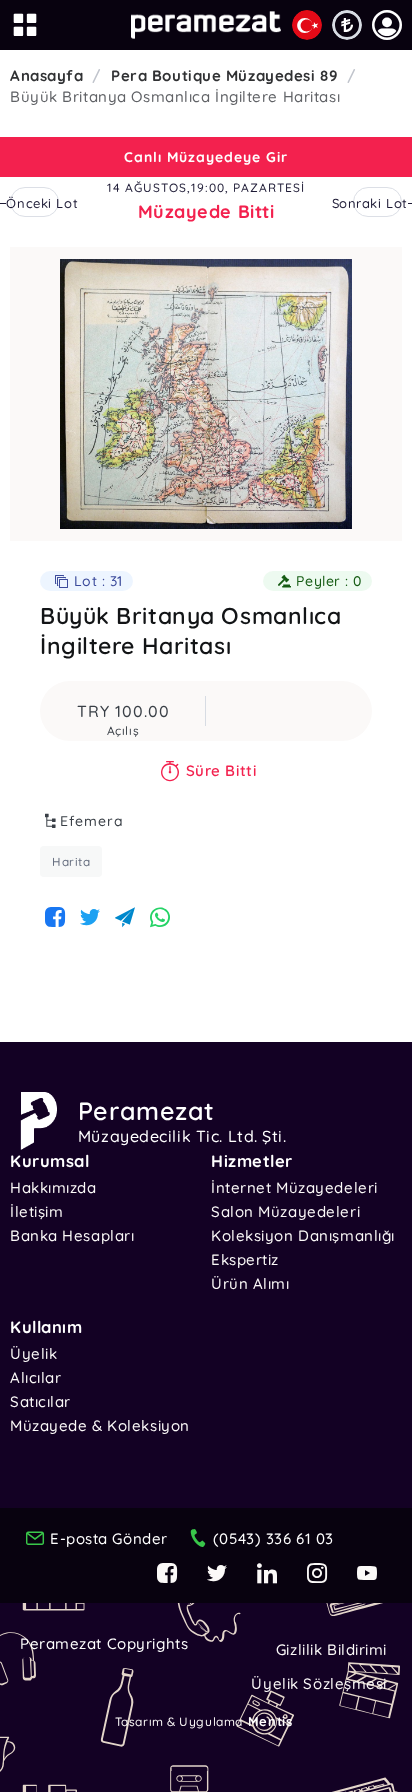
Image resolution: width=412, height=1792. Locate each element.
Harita (71, 861)
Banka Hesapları (72, 1235)
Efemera (92, 821)
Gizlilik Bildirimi (331, 1649)
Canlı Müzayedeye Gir (206, 157)
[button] (387, 25)
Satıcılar (40, 1401)
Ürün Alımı (250, 1283)
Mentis (270, 1721)
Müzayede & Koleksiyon (100, 1425)
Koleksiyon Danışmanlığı (303, 1235)
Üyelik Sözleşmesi (319, 1683)
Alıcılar (35, 1377)
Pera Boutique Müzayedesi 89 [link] (224, 75)
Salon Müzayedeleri (285, 1211)
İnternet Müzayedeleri (294, 1187)
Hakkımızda (53, 1187)
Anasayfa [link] (46, 75)
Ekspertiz (245, 1259)
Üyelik (33, 1353)
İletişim (36, 1211)
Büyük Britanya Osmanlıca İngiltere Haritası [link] (175, 96)
